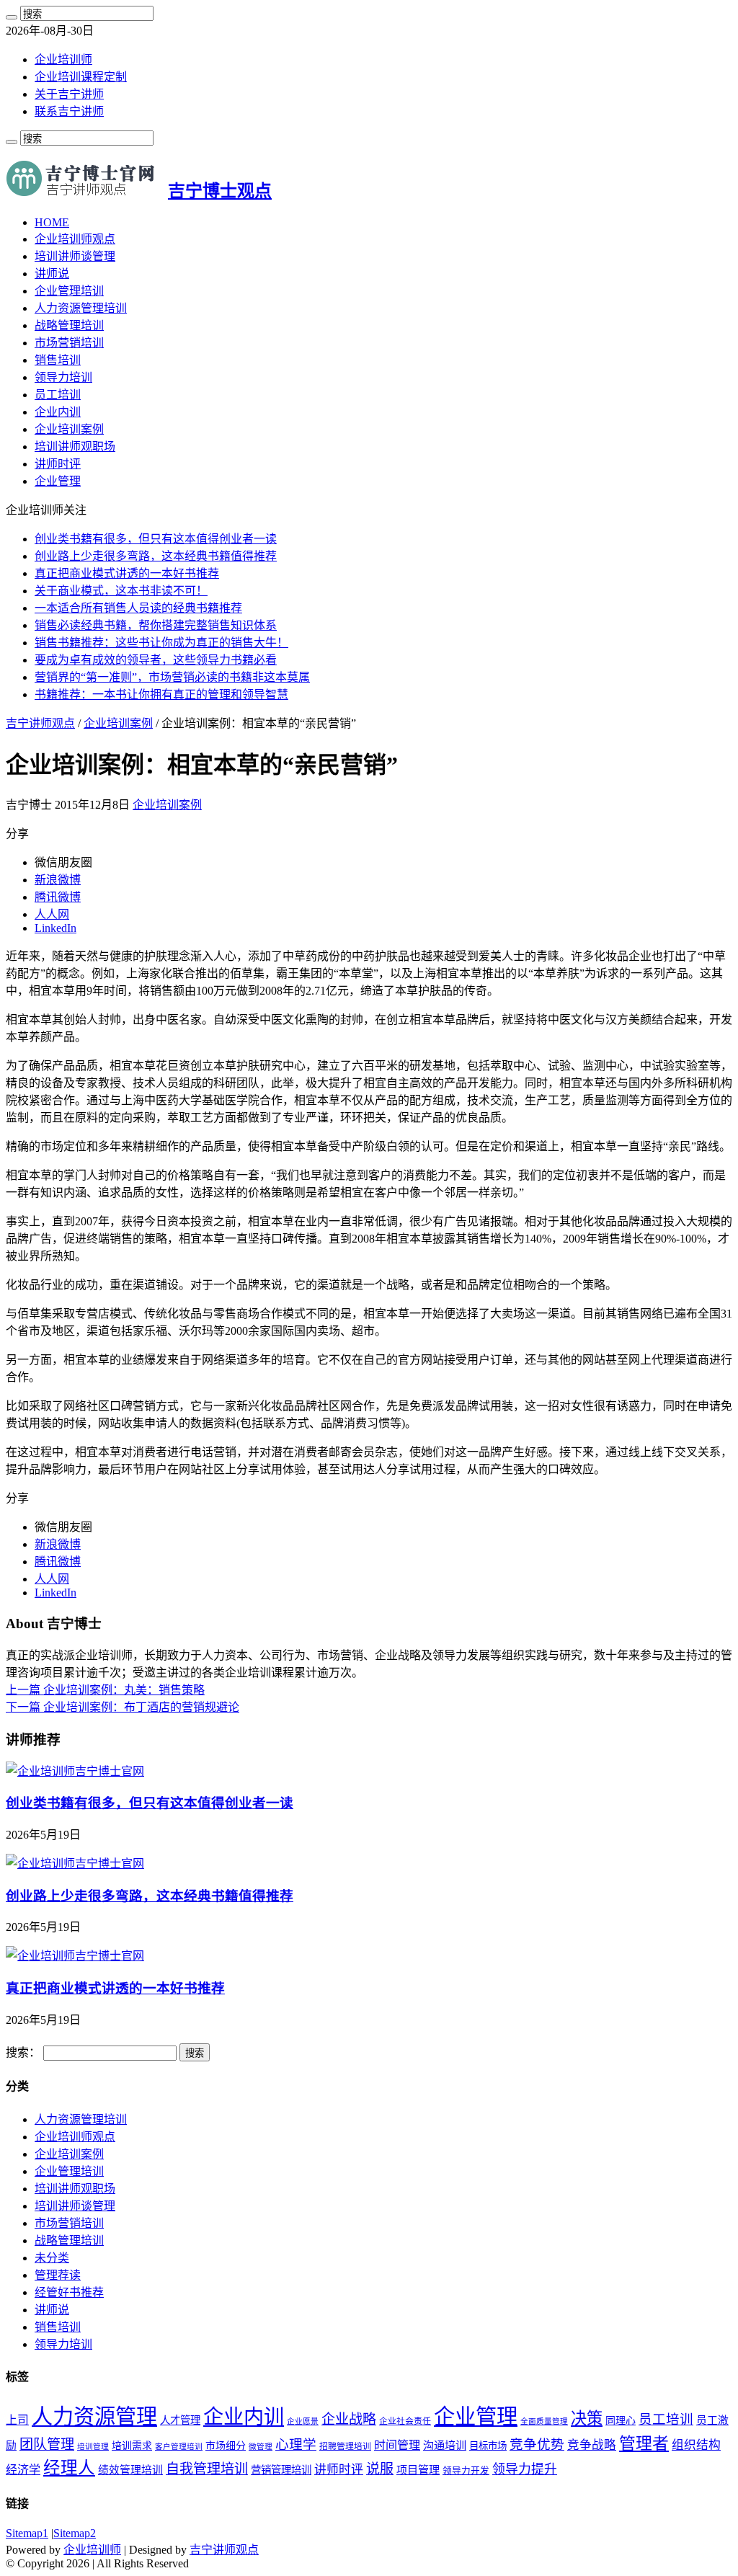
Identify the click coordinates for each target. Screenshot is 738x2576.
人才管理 (180, 2420)
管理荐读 (58, 2275)
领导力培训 (63, 377)
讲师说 (52, 274)
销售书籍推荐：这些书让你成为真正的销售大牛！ (161, 643)
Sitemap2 (75, 2533)
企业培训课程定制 (81, 77)
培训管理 (93, 2447)
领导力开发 (466, 2471)
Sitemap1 (27, 2533)
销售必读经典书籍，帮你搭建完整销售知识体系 (156, 625)
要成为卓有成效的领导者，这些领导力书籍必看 (156, 660)
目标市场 (488, 2446)
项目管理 (418, 2470)
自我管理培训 (207, 2469)
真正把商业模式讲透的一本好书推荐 (127, 573)
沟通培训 (445, 2445)
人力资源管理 (94, 2417)
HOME (52, 222)
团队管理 (47, 2444)
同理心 (621, 2421)
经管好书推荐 (69, 2292)
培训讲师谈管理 (75, 256)
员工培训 (58, 395)
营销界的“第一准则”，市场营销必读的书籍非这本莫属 (172, 677)
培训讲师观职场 (75, 447)
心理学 (296, 2444)
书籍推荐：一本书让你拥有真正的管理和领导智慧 (161, 694)
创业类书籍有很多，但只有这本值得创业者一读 (156, 539)
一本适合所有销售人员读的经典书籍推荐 (138, 608)
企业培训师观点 (75, 239)
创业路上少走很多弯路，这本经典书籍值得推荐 (156, 556)
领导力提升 (525, 2469)
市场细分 (226, 2446)
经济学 (23, 2470)
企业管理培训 (69, 291)
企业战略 (349, 2419)
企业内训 (58, 412)
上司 (17, 2420)
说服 (380, 2469)
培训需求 (132, 2446)
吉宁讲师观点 (40, 723)
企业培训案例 (69, 429)
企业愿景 (303, 2421)
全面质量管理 (544, 2421)
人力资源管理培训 (81, 308)
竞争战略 (592, 2445)
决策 (587, 2419)
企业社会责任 (405, 2421)
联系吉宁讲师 (69, 111)
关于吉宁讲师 (69, 94)
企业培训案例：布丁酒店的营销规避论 (123, 1707)
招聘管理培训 (345, 2446)
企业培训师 (63, 59)
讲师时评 (58, 464)
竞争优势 (537, 2444)
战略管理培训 (69, 325)
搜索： (23, 2052)
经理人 (69, 2468)
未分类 (52, 2258)
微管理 (261, 2447)
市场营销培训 (69, 343)
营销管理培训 (281, 2470)
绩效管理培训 (130, 2470)
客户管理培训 (179, 2447)
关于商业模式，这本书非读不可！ (121, 591)
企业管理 (58, 481)
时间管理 (397, 2445)
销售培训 (58, 360)
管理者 (644, 2444)
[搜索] (12, 17)
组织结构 (696, 2445)
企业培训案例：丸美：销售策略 (105, 1690)
